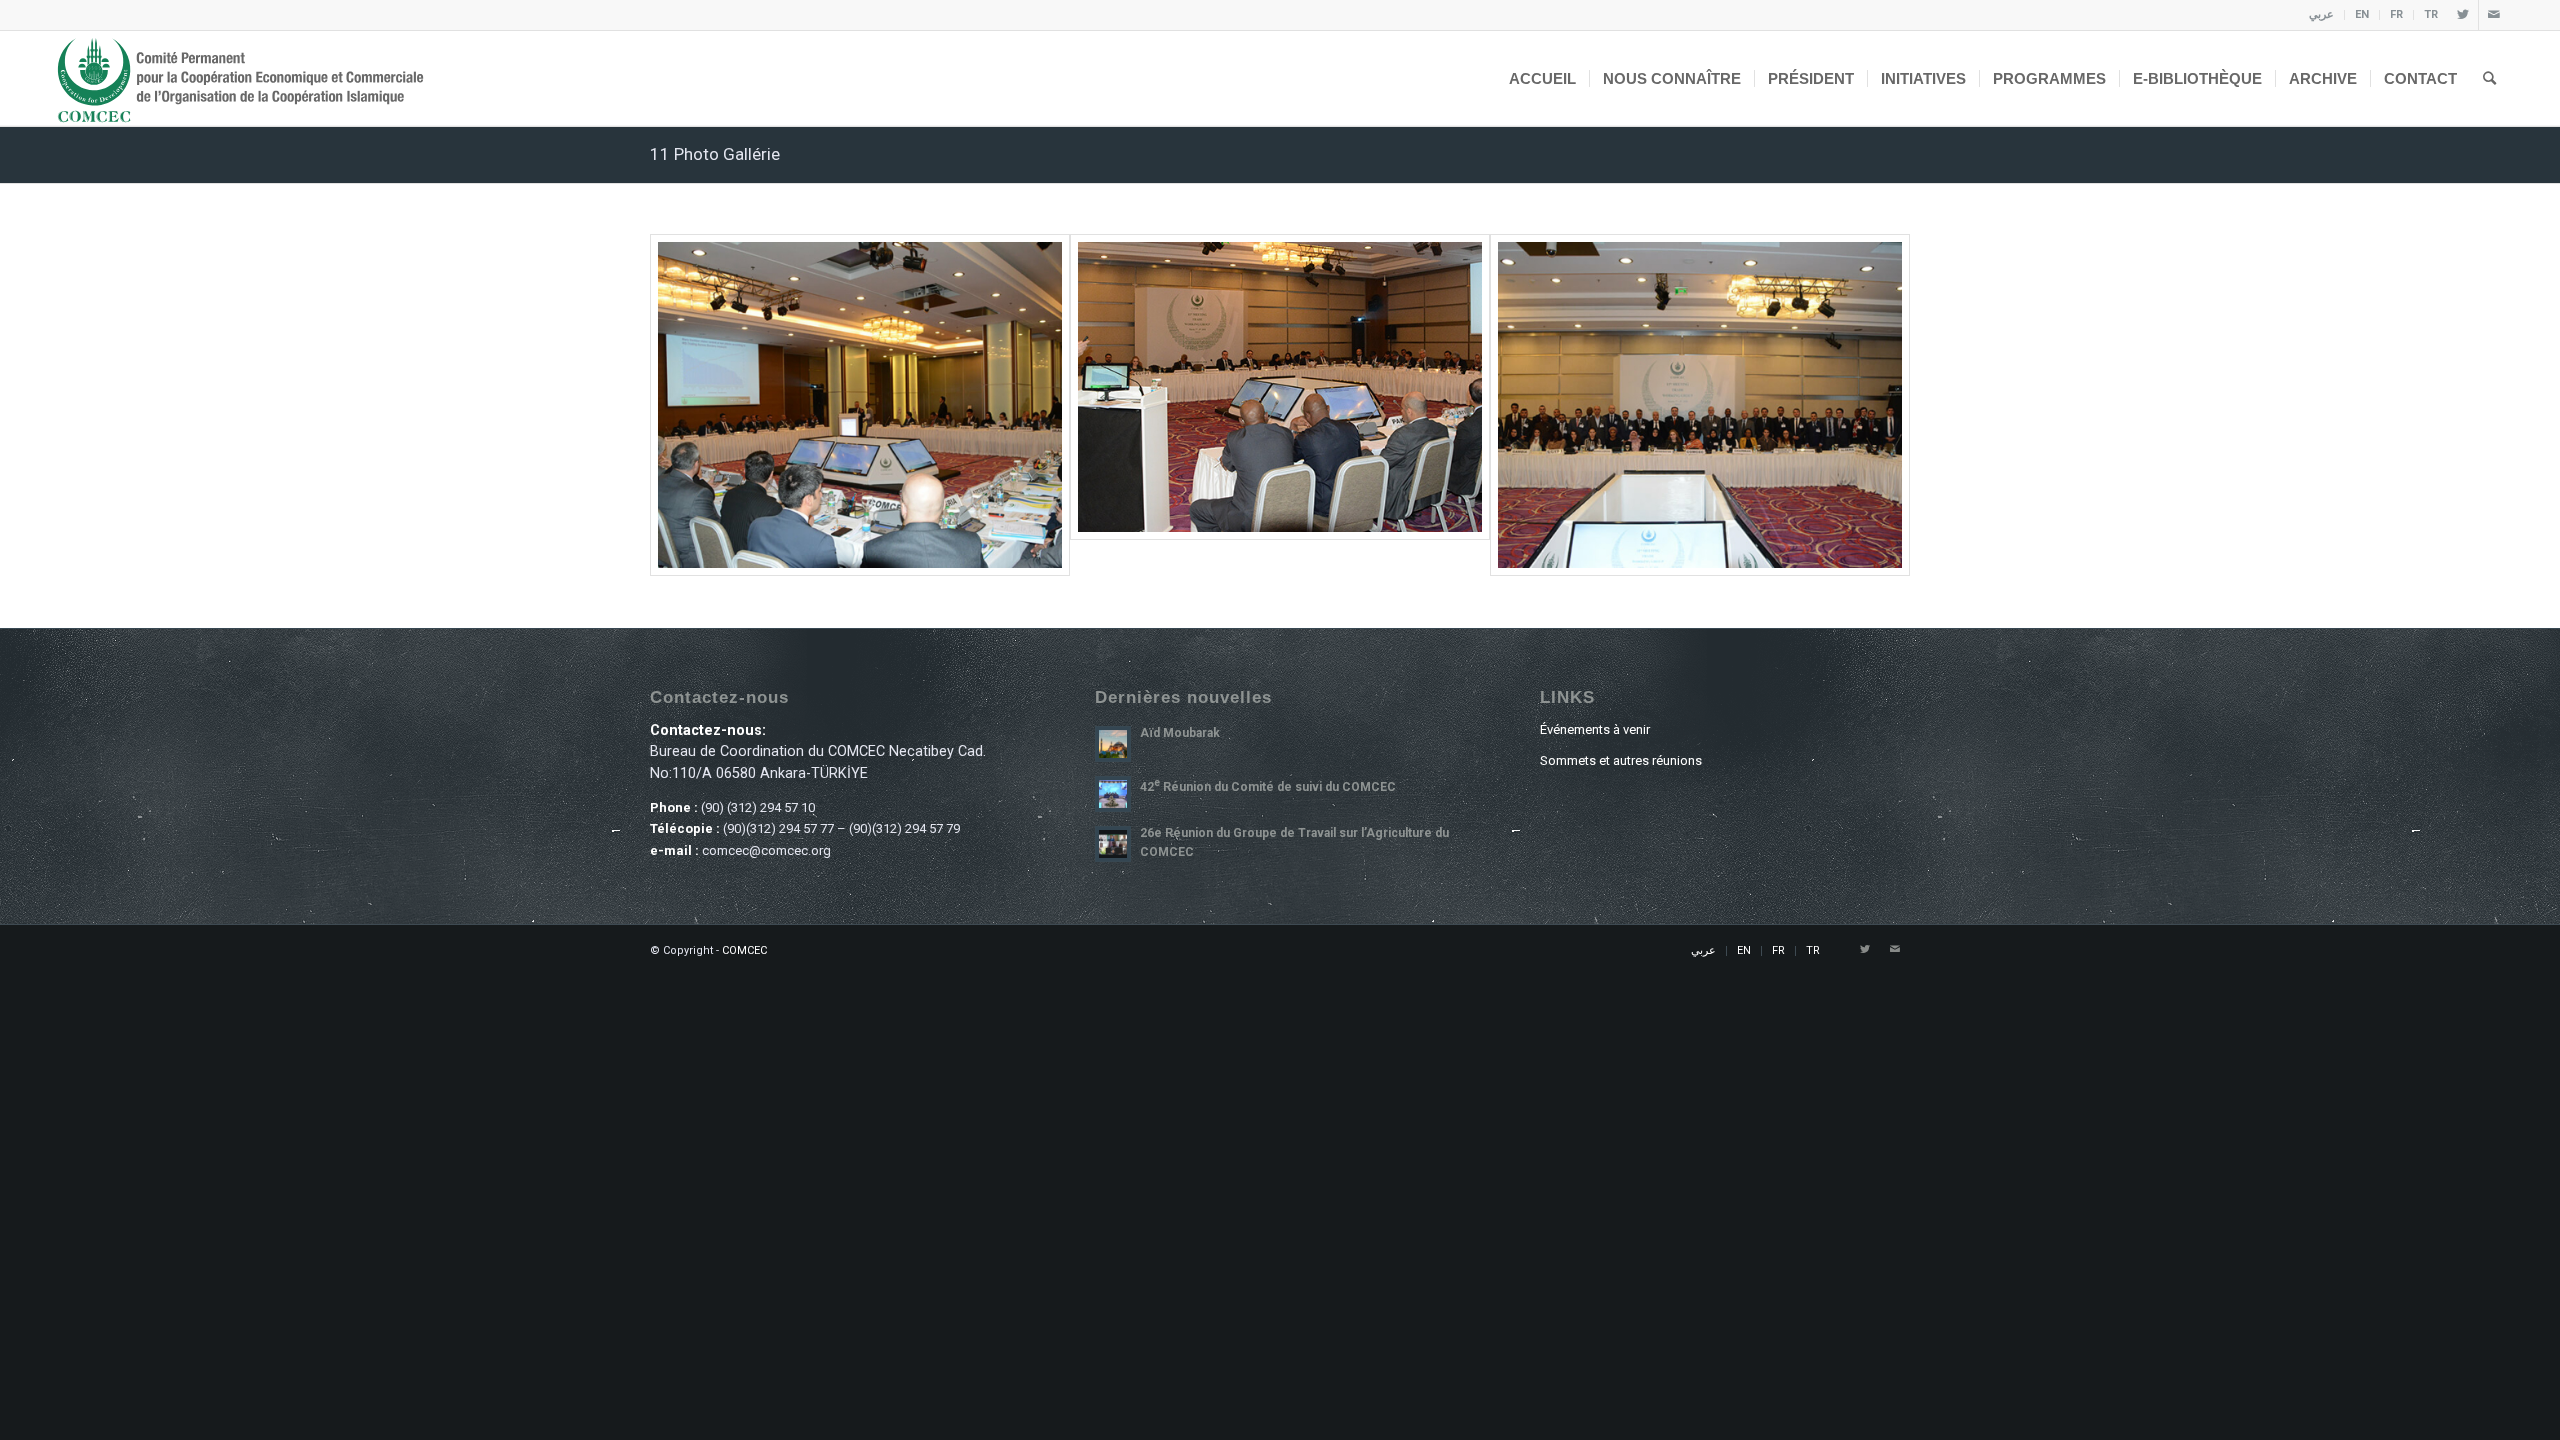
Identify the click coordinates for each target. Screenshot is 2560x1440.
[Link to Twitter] (2463, 15)
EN (2362, 14)
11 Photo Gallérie (715, 154)
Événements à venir (1595, 729)
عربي (2321, 14)
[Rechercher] (2489, 78)
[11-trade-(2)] (1280, 387)
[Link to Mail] (2494, 15)
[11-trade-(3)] (1700, 405)
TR (2431, 14)
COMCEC (744, 950)
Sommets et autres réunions (1621, 760)
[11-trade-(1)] (860, 405)
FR (2396, 14)
